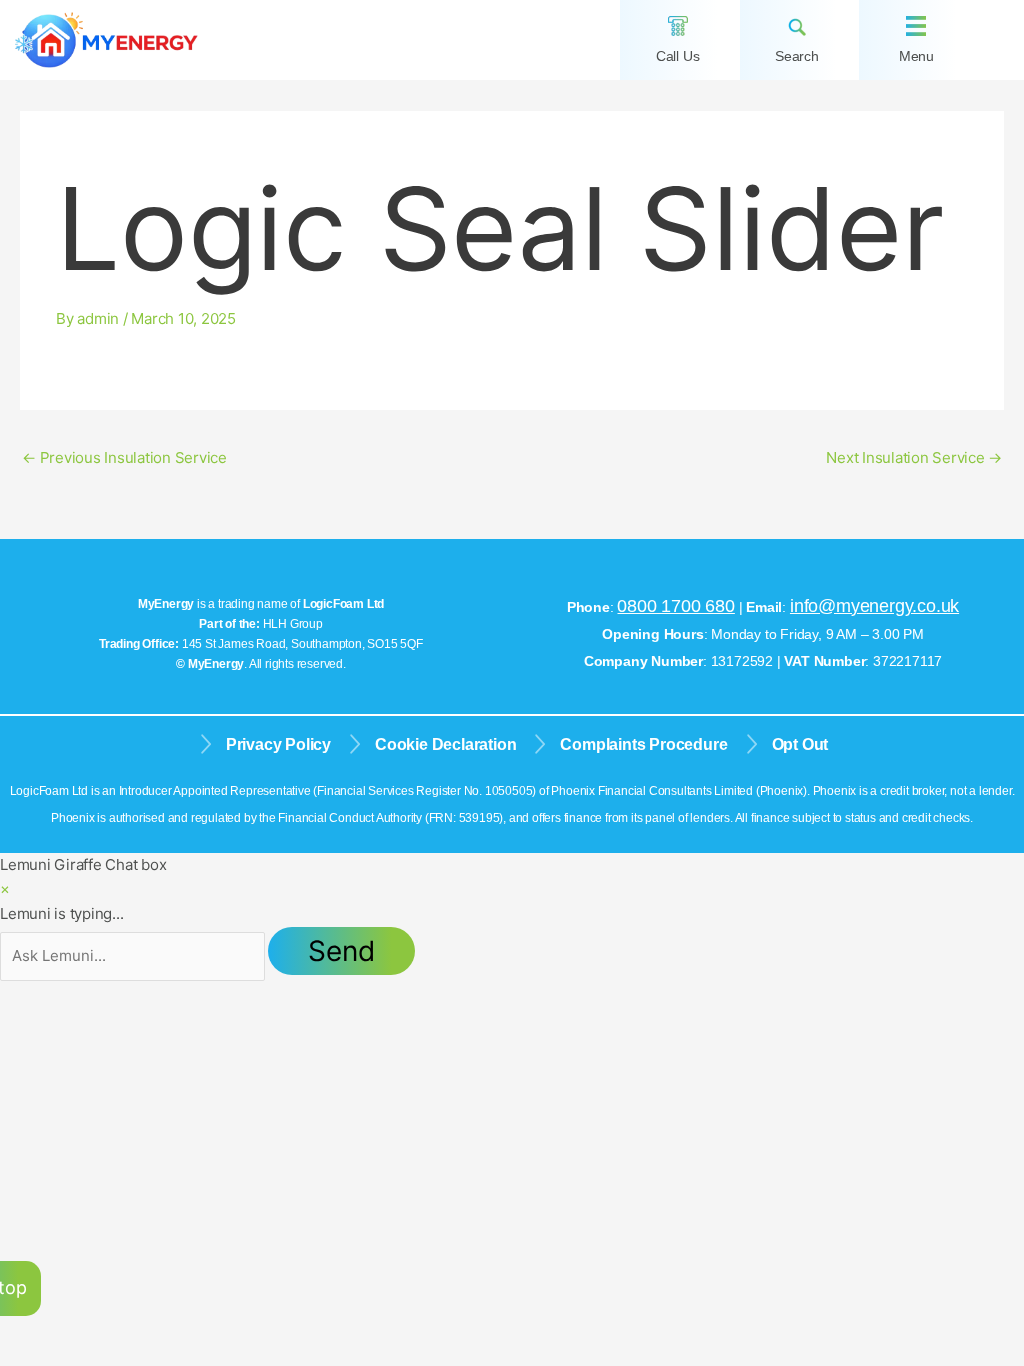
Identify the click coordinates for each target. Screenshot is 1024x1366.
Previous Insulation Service (124, 457)
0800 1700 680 (675, 606)
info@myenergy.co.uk (874, 606)
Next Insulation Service (914, 457)
